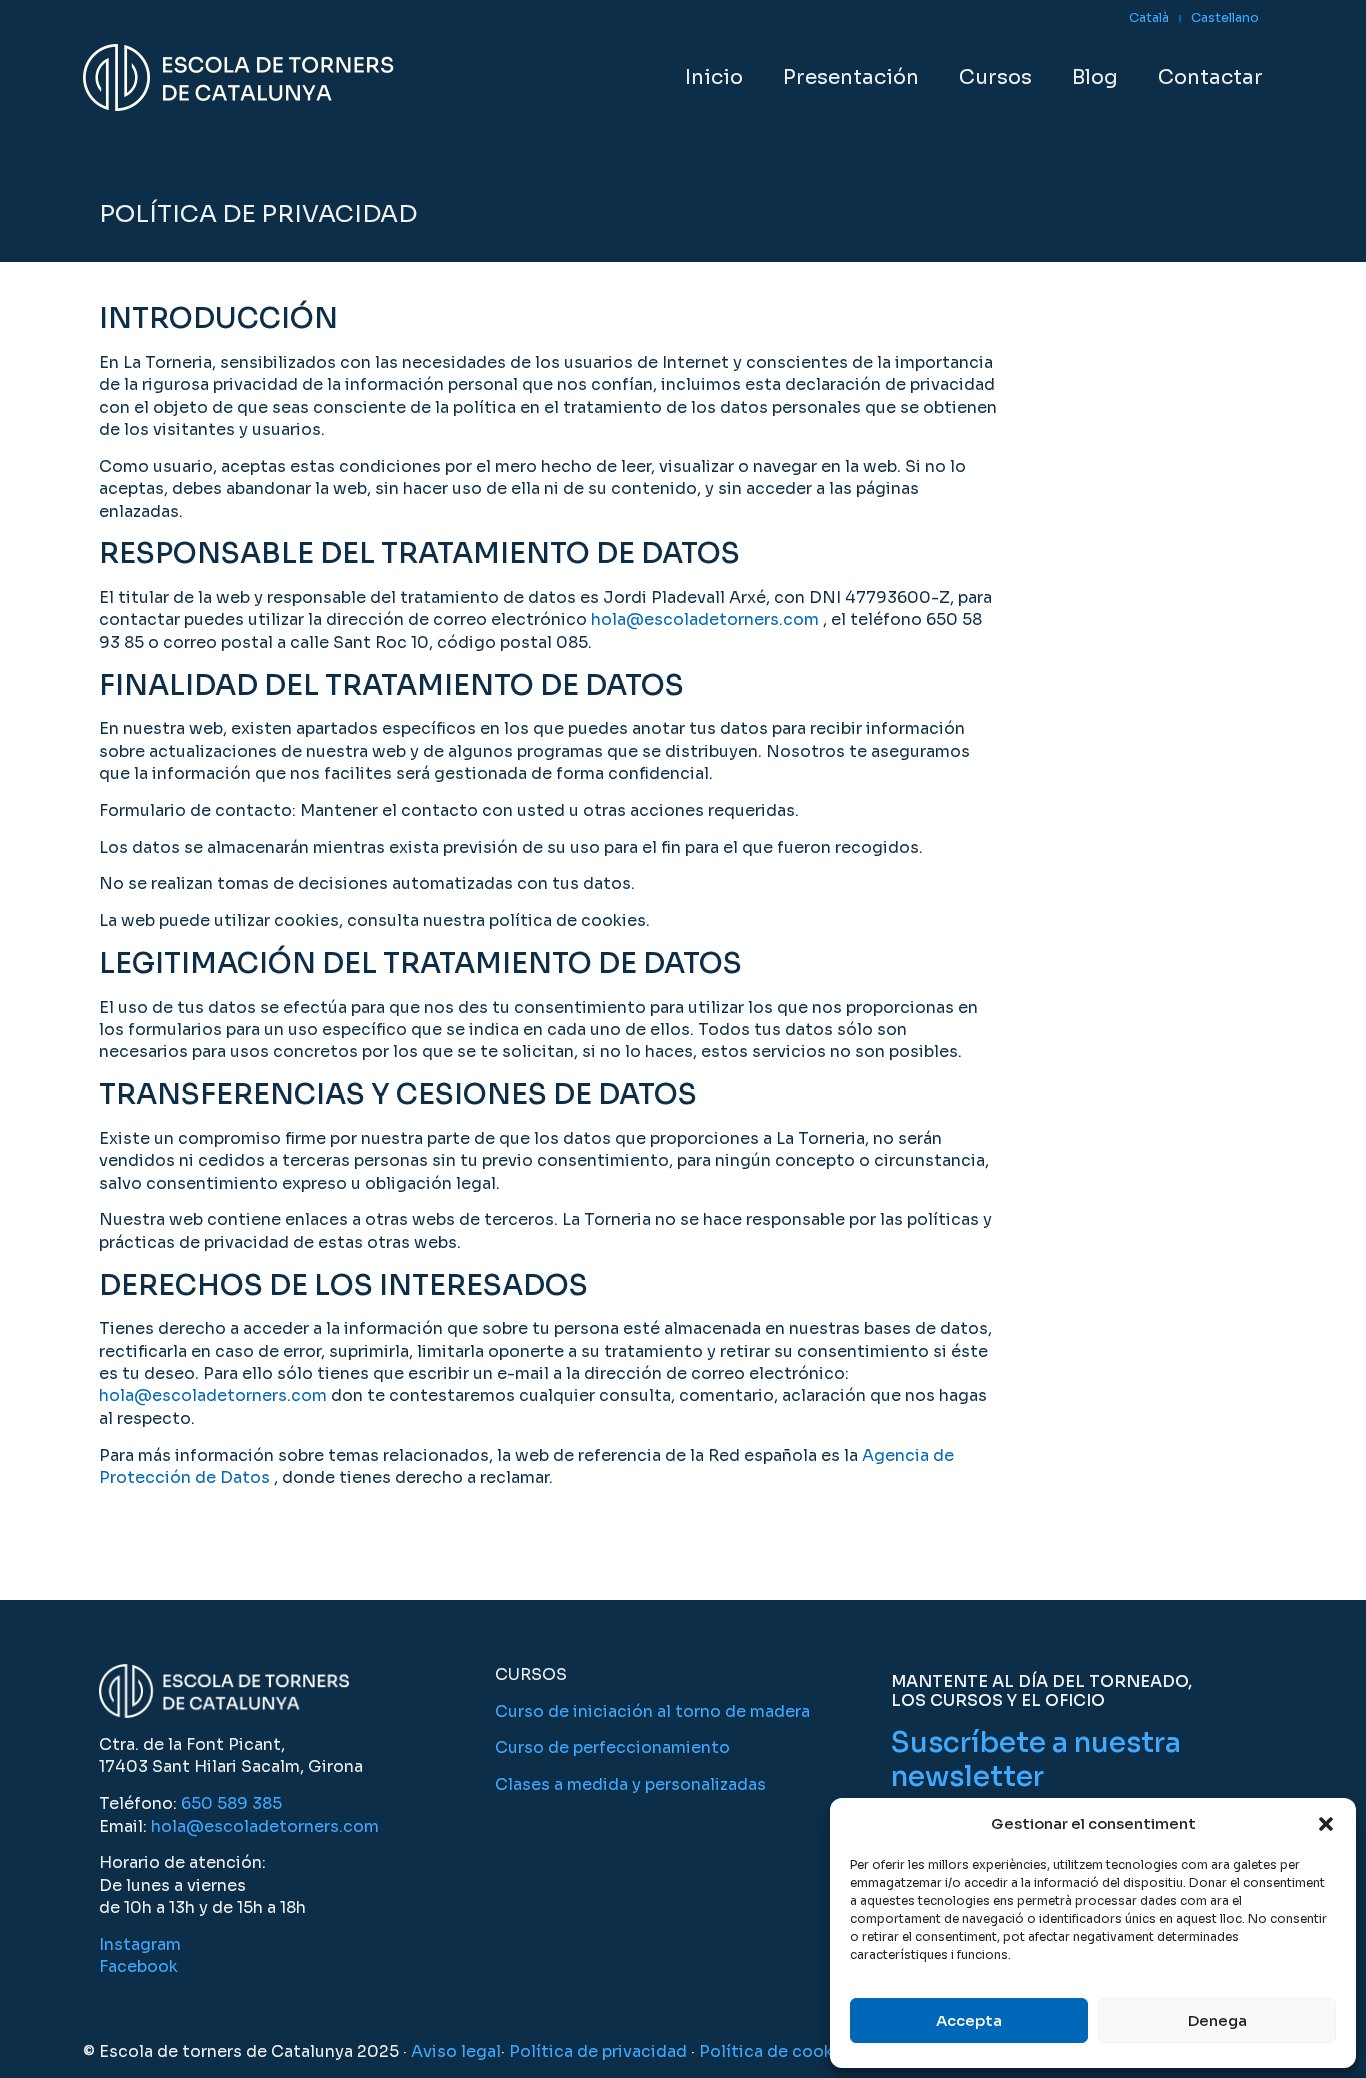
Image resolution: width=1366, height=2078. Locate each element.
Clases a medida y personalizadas (630, 1784)
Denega (1217, 2020)
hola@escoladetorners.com (705, 619)
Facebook (138, 1966)
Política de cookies (778, 2051)
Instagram (140, 1944)
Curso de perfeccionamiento (612, 1747)
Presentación (851, 77)
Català (1149, 18)
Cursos (995, 77)
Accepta (969, 2020)
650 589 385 (231, 1803)
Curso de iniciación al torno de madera (652, 1711)
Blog (1095, 77)
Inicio (714, 77)
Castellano (1225, 18)
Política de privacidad (598, 2051)
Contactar (1210, 77)
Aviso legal (456, 2051)
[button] (1326, 1824)
